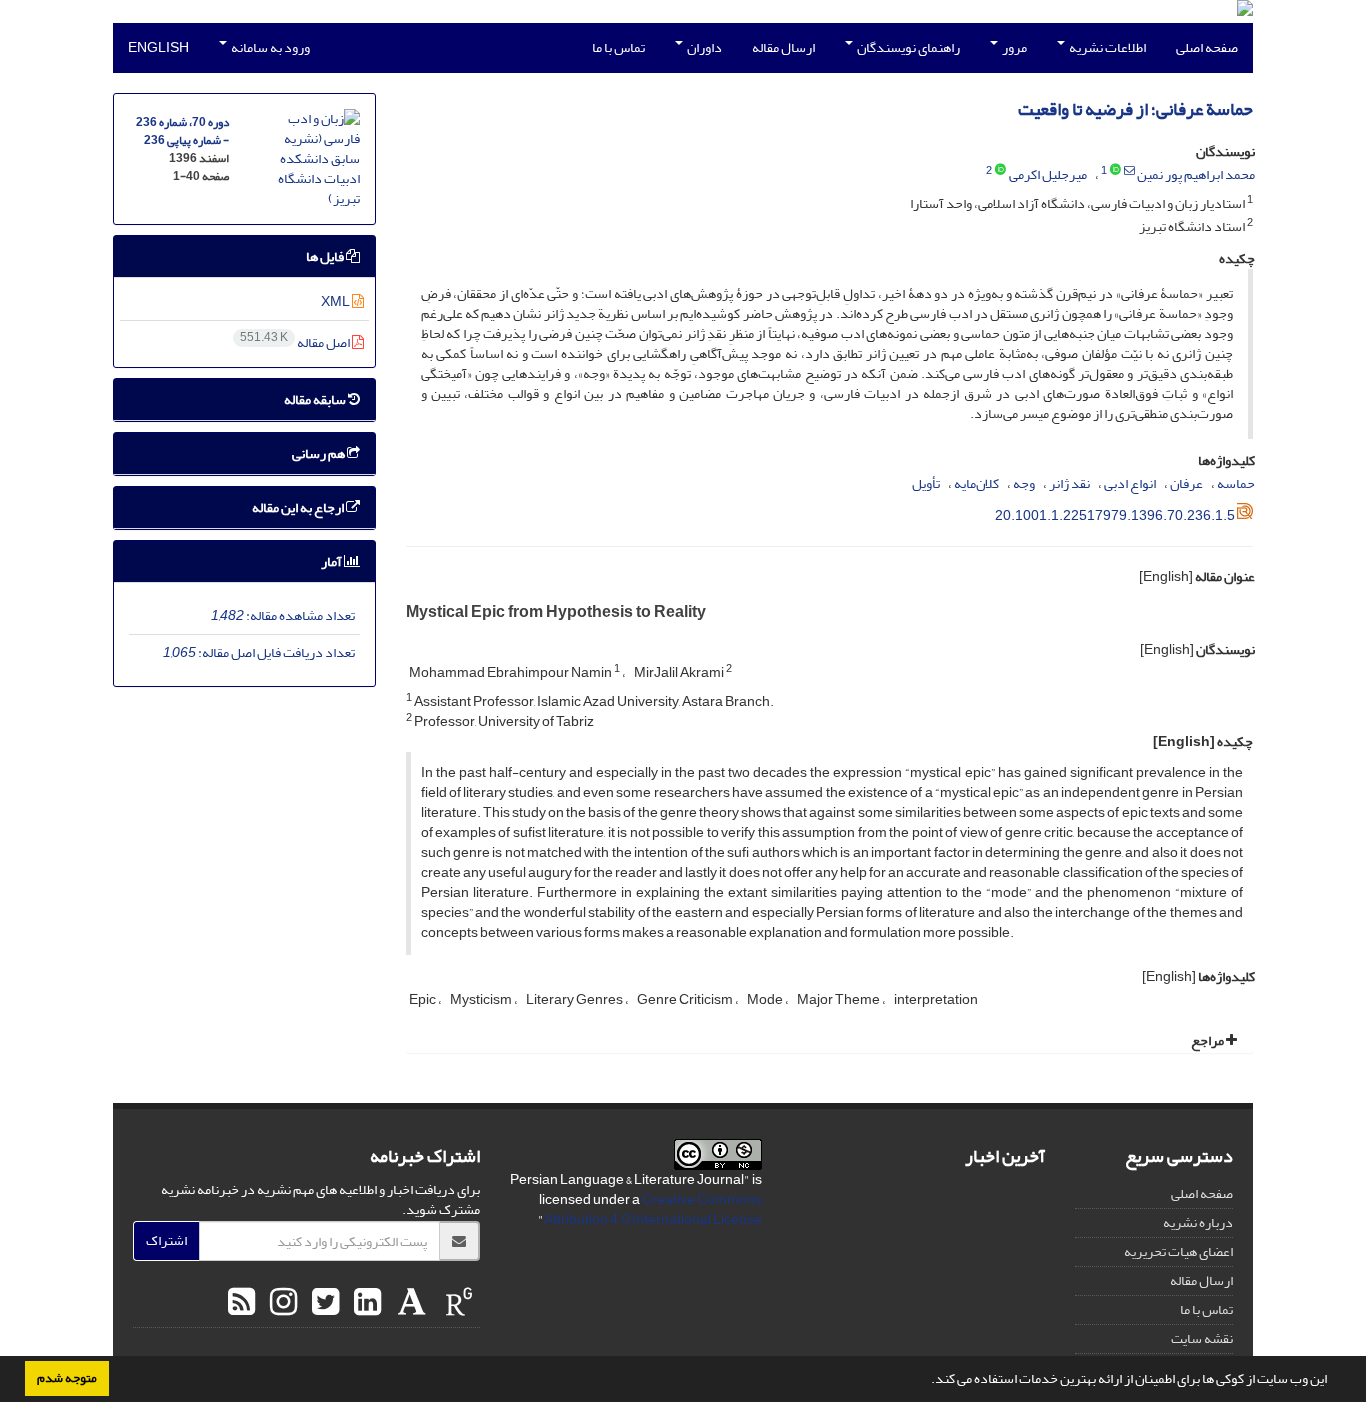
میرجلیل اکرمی (1048, 174)
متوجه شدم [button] (67, 1378)
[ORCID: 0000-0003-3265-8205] (1000, 171)
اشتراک (166, 1240)
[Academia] (409, 1303)
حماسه (1236, 483)
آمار (332, 561)
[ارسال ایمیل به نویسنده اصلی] (1129, 171)
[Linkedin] (365, 1303)
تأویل (926, 483)
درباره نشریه (1198, 1222)
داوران (703, 47)
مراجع (1208, 1040)
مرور (1013, 47)
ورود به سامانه (269, 47)
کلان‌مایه (976, 483)
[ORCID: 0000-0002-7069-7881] (1115, 171)
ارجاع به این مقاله (299, 507)
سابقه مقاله (316, 399)
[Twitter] (323, 1303)
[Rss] (241, 1303)
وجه (1024, 483)
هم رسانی (319, 453)
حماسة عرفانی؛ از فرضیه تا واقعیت (1135, 109)
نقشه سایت (1202, 1338)
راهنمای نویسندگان (907, 47)
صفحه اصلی (1207, 47)
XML (336, 301)
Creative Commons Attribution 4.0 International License (653, 1209)
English (158, 47)
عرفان (1186, 483)
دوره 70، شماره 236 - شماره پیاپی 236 (182, 131)
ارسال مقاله (783, 47)
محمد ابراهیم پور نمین (1196, 174)
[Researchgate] (456, 1303)
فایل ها (326, 256)
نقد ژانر (1069, 483)
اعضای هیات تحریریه (1178, 1251)
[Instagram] (281, 1303)
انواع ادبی (1130, 483)
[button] (926, 1381)
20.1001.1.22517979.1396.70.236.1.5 (1115, 515)
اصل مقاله (296, 342)
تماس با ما (618, 47)
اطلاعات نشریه (1106, 47)
